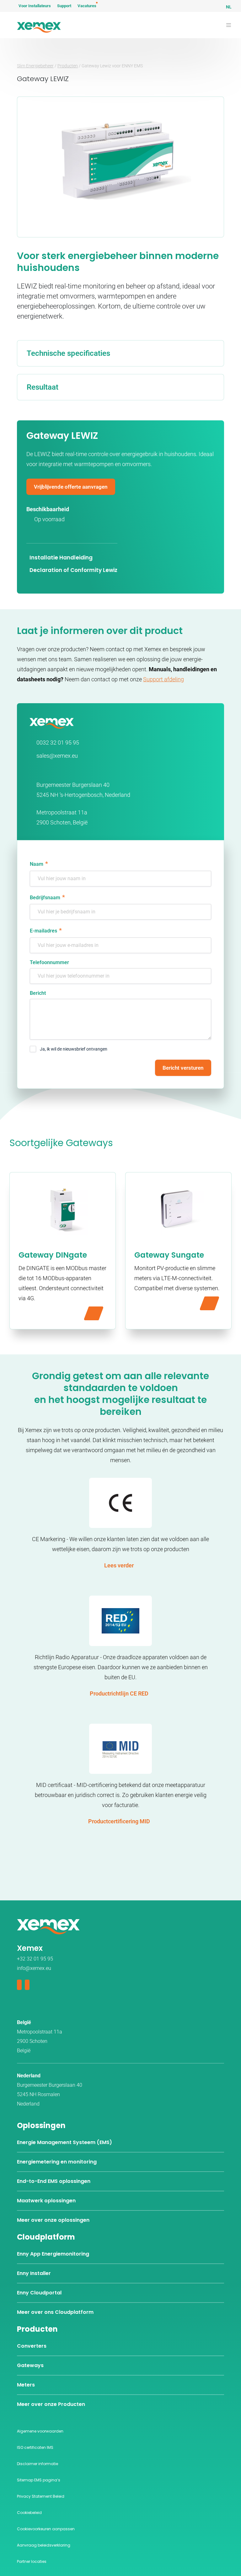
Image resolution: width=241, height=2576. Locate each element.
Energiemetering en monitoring (57, 2162)
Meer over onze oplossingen (53, 2220)
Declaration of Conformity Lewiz (73, 570)
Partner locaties (32, 2561)
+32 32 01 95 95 (35, 1959)
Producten (68, 66)
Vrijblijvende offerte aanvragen (71, 487)
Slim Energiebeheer (35, 66)
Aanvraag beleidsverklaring (44, 2545)
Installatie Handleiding (61, 558)
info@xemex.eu (34, 1968)
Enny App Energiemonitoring (53, 2254)
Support (64, 6)
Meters (26, 2385)
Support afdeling (163, 679)
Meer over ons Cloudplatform (55, 2312)
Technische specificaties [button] (68, 353)
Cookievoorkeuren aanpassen (46, 2529)
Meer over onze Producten (51, 2404)
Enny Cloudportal (39, 2293)
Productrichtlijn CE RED (119, 1693)
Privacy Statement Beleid (41, 2496)
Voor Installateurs (35, 6)
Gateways (30, 2365)
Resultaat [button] (43, 387)
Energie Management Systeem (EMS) (64, 2142)
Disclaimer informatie (37, 2464)
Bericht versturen (183, 1068)
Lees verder (119, 1565)
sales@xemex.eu (57, 756)
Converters (32, 2346)
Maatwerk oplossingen (46, 2201)
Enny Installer (34, 2273)
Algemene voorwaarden (40, 2431)
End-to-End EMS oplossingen (54, 2181)
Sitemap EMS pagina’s (39, 2480)
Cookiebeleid (29, 2513)
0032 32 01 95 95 (58, 743)
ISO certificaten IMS (35, 2447)
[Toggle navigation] (229, 25)
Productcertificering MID (119, 1821)
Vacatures (87, 6)
